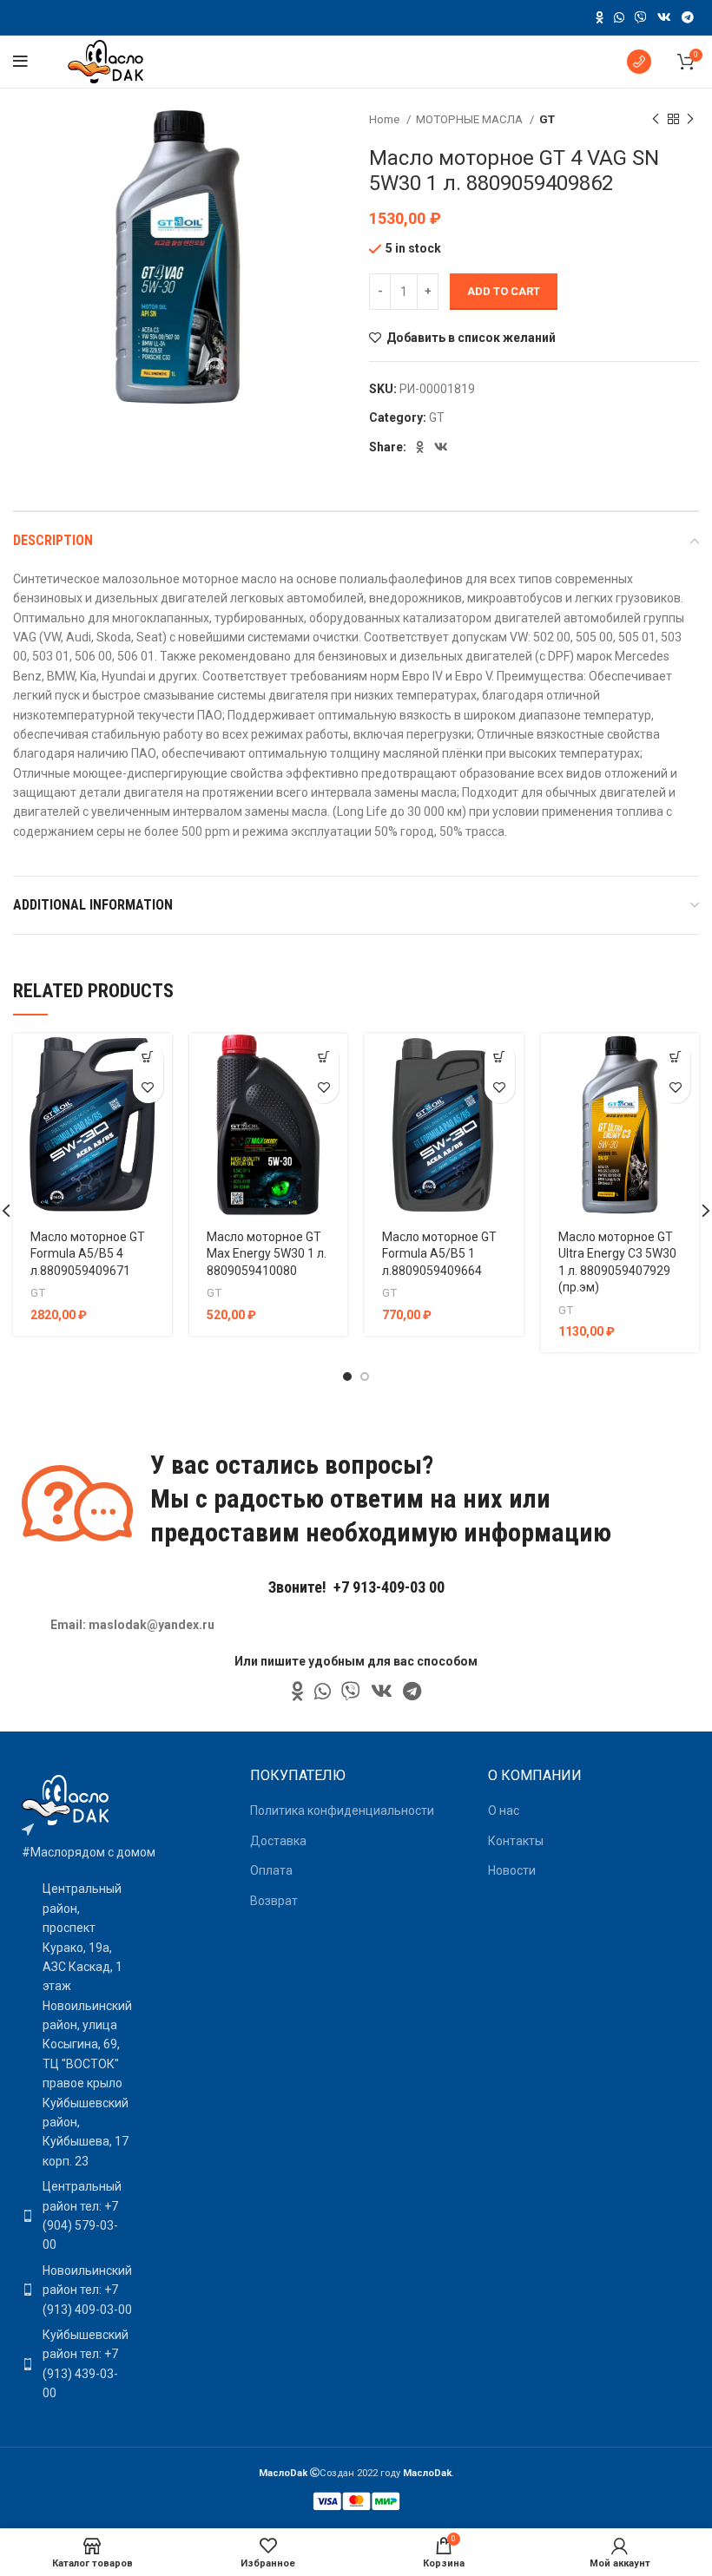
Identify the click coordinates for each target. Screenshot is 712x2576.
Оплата (271, 1870)
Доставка (278, 1841)
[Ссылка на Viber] (641, 17)
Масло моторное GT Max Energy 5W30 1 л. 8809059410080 (267, 1254)
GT (547, 119)
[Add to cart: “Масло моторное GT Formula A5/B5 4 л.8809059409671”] (148, 1058)
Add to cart (504, 291)
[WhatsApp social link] (619, 17)
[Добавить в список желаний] (148, 1088)
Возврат (274, 1901)
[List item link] (73, 2216)
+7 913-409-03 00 (389, 1587)
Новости (512, 1870)
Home (386, 119)
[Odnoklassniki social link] (600, 17)
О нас (504, 1810)
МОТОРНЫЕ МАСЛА (471, 119)
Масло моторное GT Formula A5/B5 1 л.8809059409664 (439, 1254)
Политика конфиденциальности (342, 1810)
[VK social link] (664, 17)
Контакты (516, 1841)
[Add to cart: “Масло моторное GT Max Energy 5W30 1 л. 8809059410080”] (323, 1058)
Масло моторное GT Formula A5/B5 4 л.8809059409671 (88, 1254)
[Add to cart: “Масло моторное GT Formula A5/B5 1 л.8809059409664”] (500, 1058)
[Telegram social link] (688, 17)
